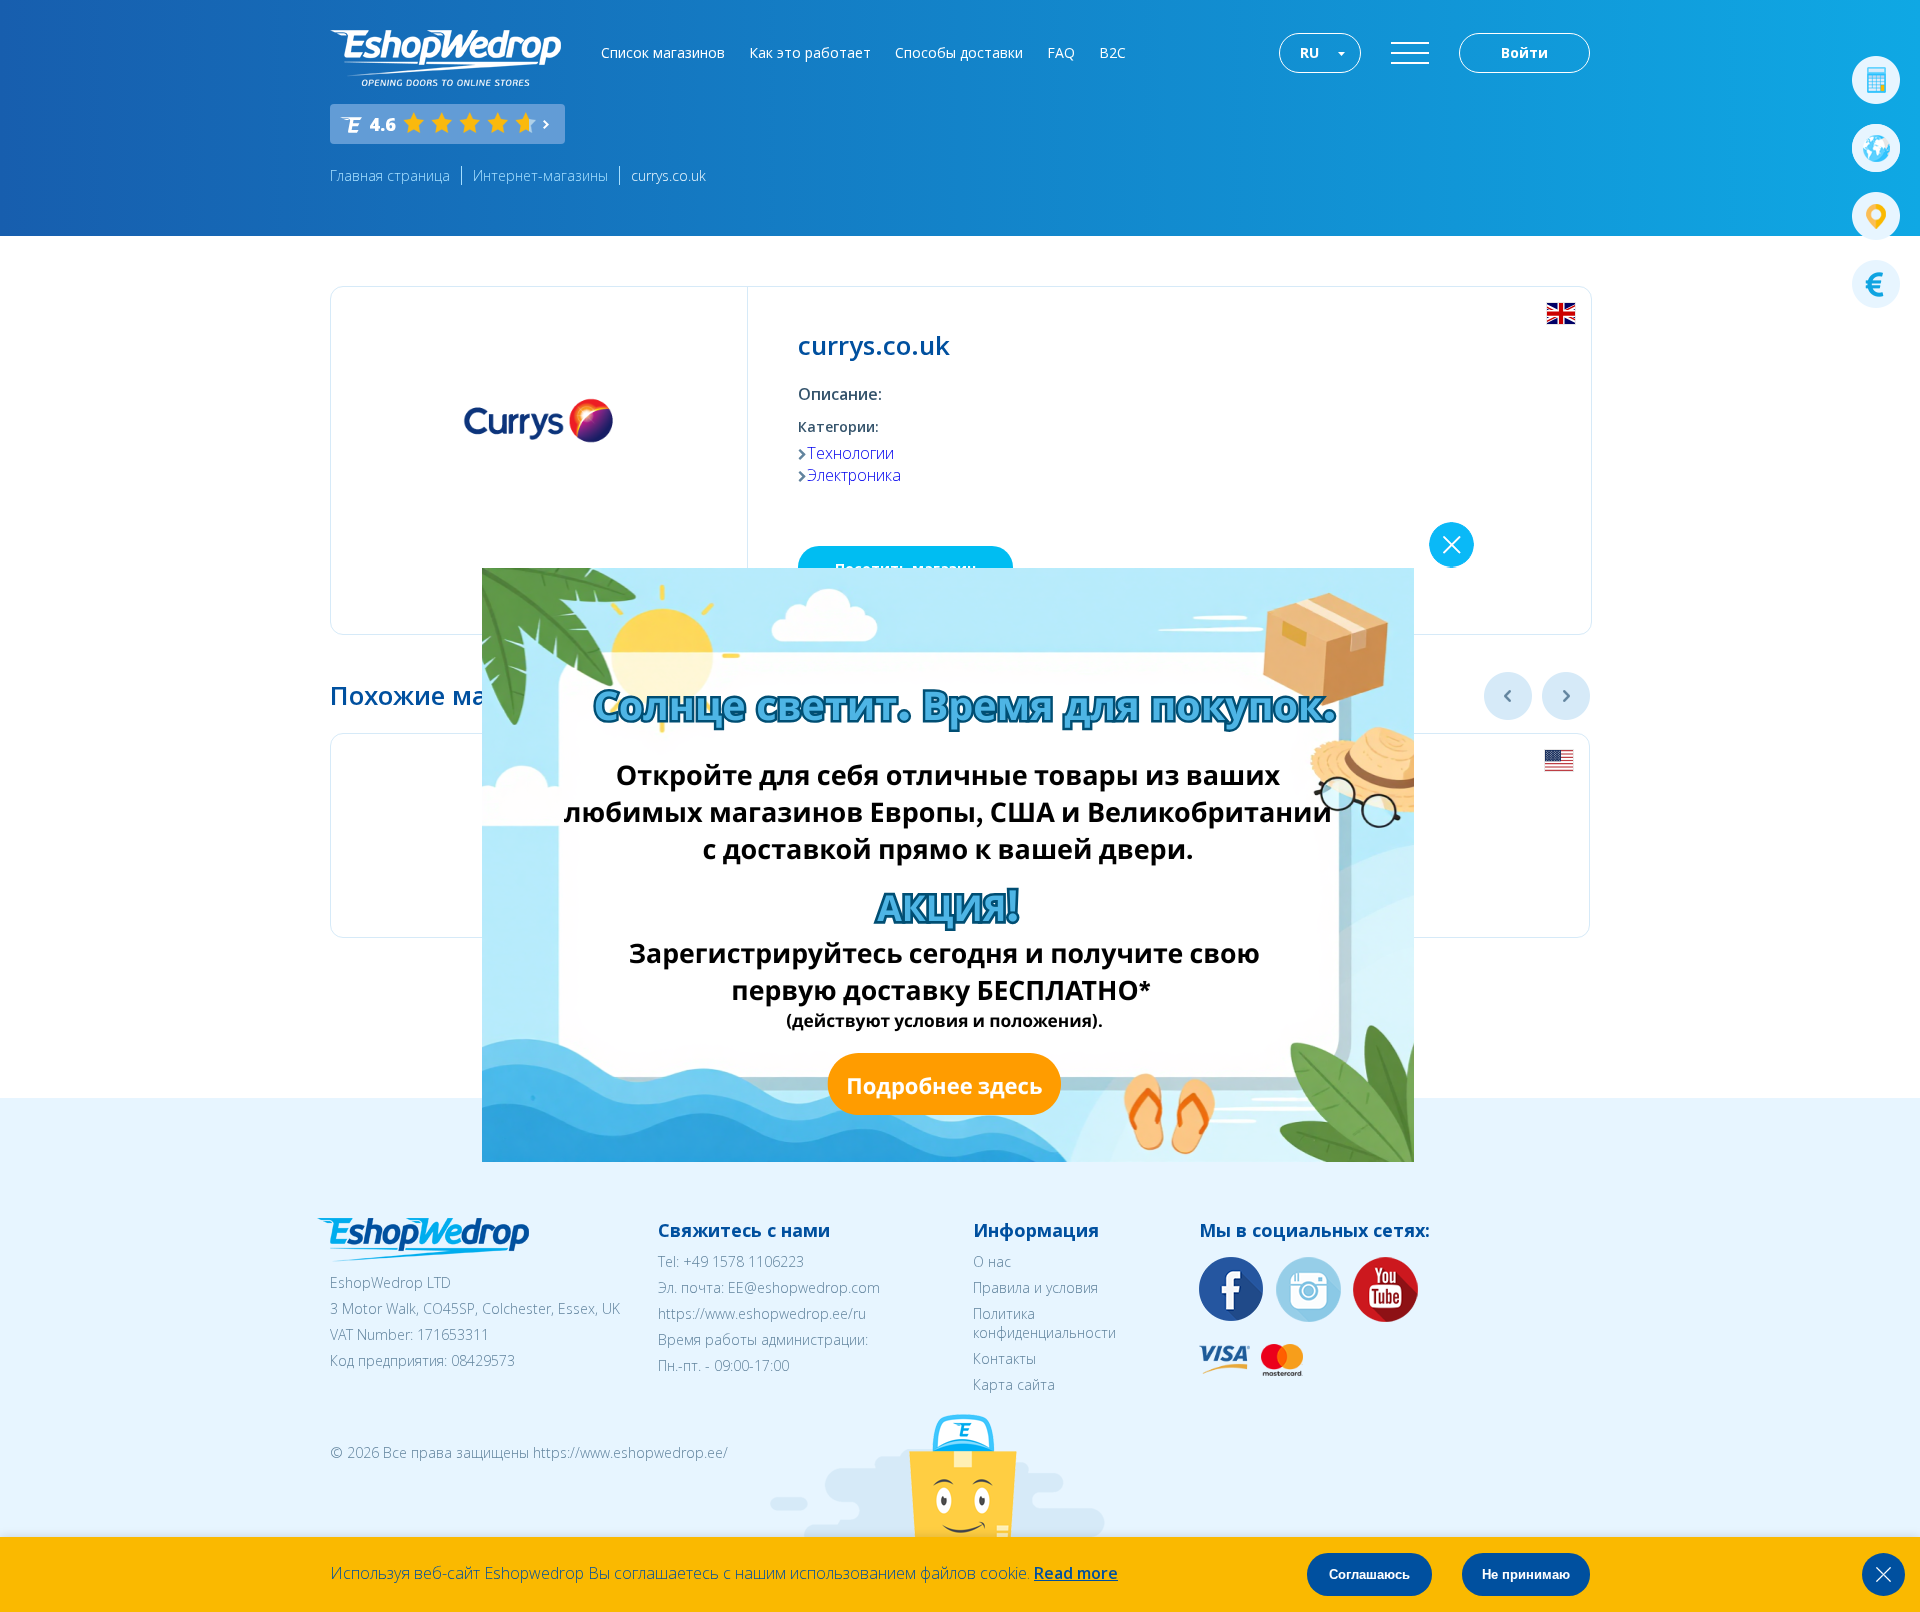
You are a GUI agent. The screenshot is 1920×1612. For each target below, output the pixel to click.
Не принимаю (1526, 1574)
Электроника (854, 475)
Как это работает (810, 52)
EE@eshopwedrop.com (804, 1287)
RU (1309, 52)
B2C (1112, 52)
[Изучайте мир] (1876, 148)
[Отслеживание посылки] (1876, 216)
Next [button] (1566, 696)
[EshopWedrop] (445, 58)
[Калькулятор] (1876, 80)
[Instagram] (1309, 1290)
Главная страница (390, 175)
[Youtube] (1386, 1290)
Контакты (1004, 1358)
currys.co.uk (668, 175)
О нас (992, 1261)
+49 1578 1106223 (743, 1261)
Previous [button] (1508, 696)
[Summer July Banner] (948, 1156)
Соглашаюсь (1369, 1574)
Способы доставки (959, 52)
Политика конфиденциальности (1044, 1323)
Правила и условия (1035, 1287)
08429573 (483, 1360)
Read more (1076, 1573)
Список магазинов (663, 52)
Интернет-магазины (540, 175)
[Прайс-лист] (1876, 284)
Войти (1524, 52)
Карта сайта (1014, 1384)
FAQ (1061, 52)
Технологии (850, 453)
